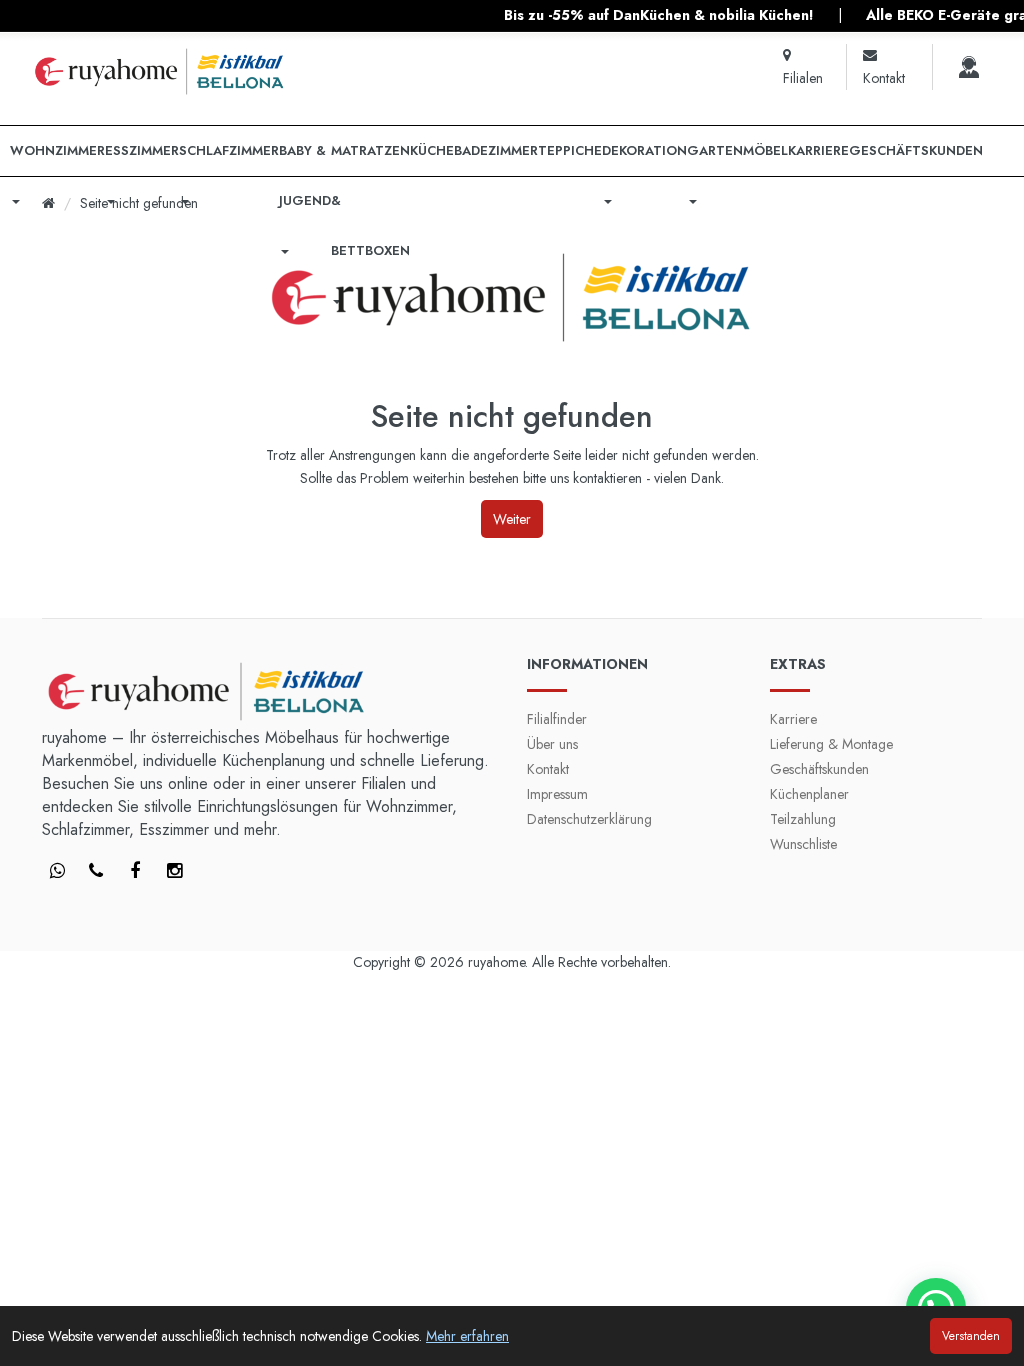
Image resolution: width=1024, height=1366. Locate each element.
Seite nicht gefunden (139, 203)
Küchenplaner (809, 794)
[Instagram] (174, 872)
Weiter (512, 519)
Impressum (557, 794)
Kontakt (548, 769)
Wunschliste (803, 844)
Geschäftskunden (819, 769)
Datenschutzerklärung (589, 819)
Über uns (552, 744)
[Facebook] (57, 872)
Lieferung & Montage (831, 744)
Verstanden (971, 1336)
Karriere (793, 719)
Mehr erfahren (467, 1336)
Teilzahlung (803, 819)
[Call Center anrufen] (969, 67)
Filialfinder (557, 719)
